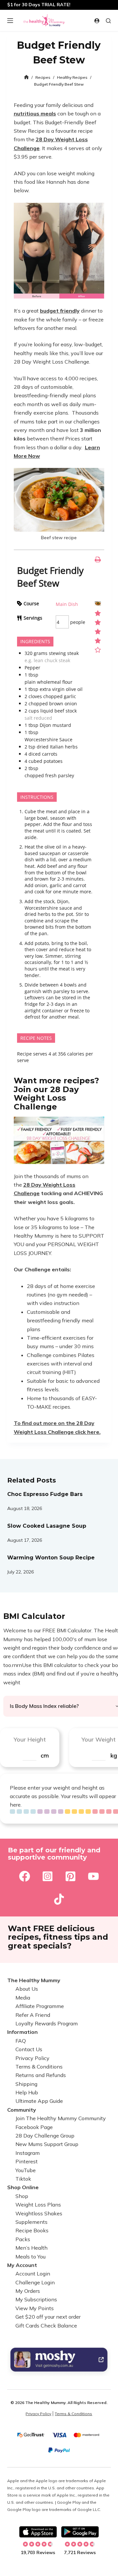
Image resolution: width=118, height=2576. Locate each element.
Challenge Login (35, 2282)
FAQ (21, 2041)
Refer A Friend (33, 2015)
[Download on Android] (80, 2532)
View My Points (35, 2308)
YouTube (26, 2170)
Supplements (31, 2222)
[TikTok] (59, 1899)
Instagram (28, 2153)
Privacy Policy (32, 2058)
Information (22, 2032)
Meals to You (30, 2257)
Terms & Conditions (39, 2067)
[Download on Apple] (38, 2532)
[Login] (97, 21)
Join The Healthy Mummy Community (61, 2119)
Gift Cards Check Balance (46, 2326)
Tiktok (23, 2179)
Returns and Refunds (41, 2075)
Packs (23, 2239)
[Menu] (10, 21)
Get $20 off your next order (48, 2317)
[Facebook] (25, 1876)
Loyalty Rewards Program (47, 2023)
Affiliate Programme (40, 2006)
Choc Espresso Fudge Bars (45, 1494)
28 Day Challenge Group (45, 2136)
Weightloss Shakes (39, 2213)
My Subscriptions (36, 2300)
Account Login (33, 2274)
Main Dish (67, 604)
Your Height (30, 1739)
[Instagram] (48, 1876)
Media (23, 1998)
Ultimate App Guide (39, 2101)
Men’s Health (31, 2248)
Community (22, 2110)
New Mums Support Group (47, 2144)
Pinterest (27, 2162)
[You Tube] (93, 1876)
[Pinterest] (70, 1876)
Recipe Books (32, 2231)
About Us (27, 1989)
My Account (22, 2265)
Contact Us (29, 2050)
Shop (22, 2196)
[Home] (26, 77)
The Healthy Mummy (34, 1980)
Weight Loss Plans (38, 2205)
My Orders (28, 2291)
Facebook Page (34, 2127)
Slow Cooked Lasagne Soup (47, 1526)
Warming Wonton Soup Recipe (51, 1558)
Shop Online (23, 2188)
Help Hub (27, 2093)
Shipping (26, 2084)
